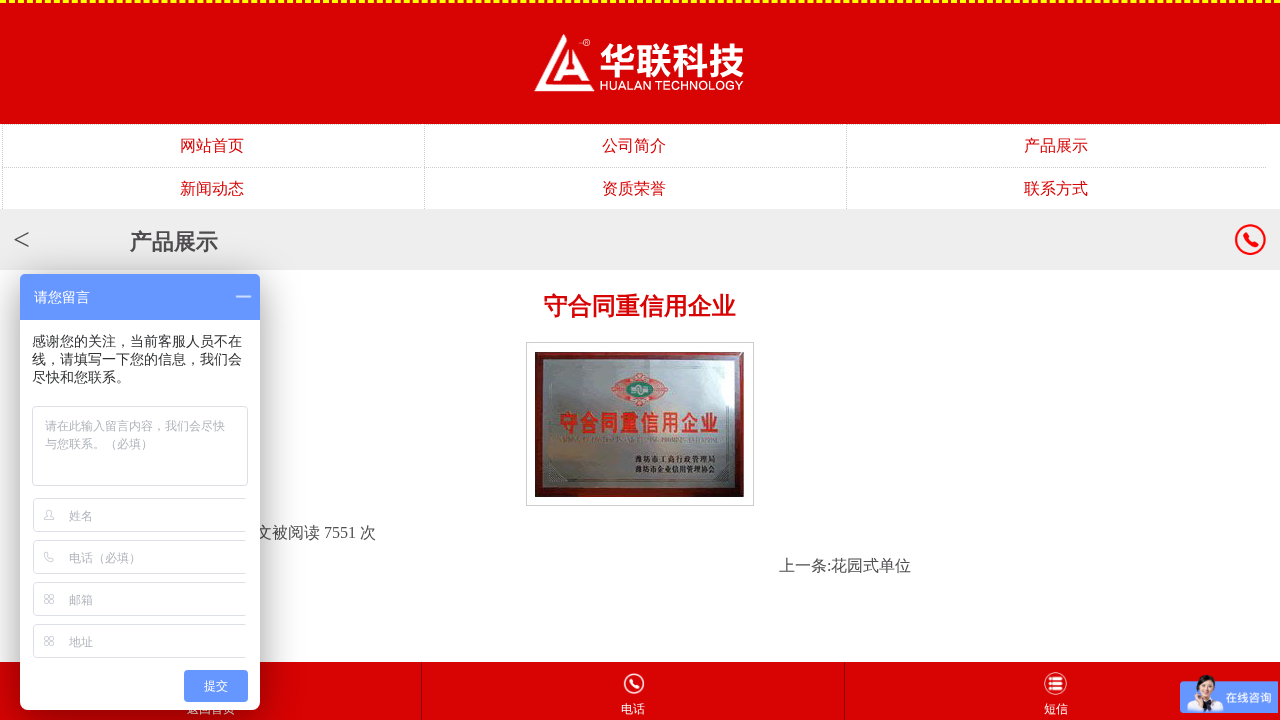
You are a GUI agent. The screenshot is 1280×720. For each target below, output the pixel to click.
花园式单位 (871, 565)
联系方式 (1056, 188)
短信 (1056, 709)
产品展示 (1056, 145)
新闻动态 (212, 188)
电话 (633, 709)
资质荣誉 (634, 188)
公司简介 (634, 145)
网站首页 (212, 145)
